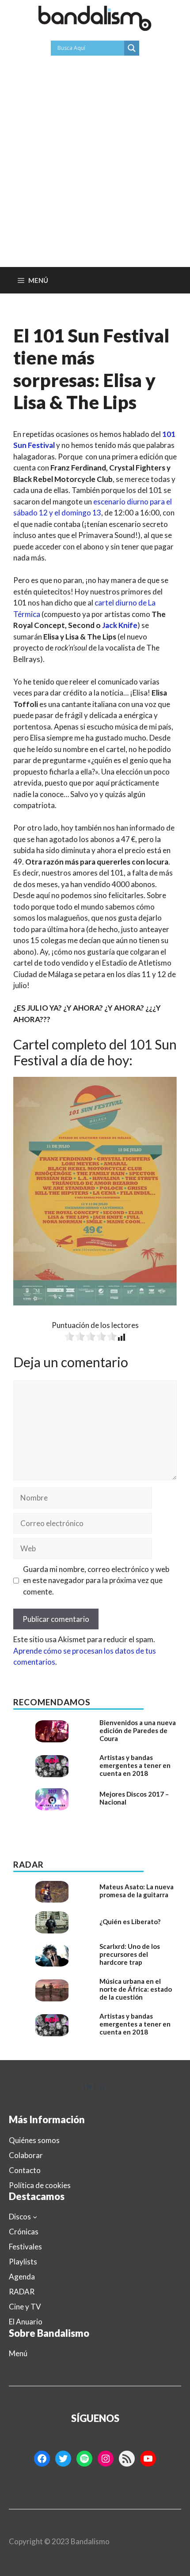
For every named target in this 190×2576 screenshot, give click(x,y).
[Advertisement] (95, 168)
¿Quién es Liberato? (130, 1922)
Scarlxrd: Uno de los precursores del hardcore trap (130, 1954)
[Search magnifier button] (132, 48)
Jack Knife (120, 625)
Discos (20, 2217)
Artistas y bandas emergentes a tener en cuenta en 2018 (135, 1765)
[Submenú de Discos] (35, 2217)
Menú (18, 2353)
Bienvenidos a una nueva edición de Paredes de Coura (138, 1730)
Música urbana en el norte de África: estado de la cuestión (136, 1989)
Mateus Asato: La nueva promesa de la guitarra (137, 1891)
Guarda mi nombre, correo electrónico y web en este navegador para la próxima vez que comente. (96, 1580)
